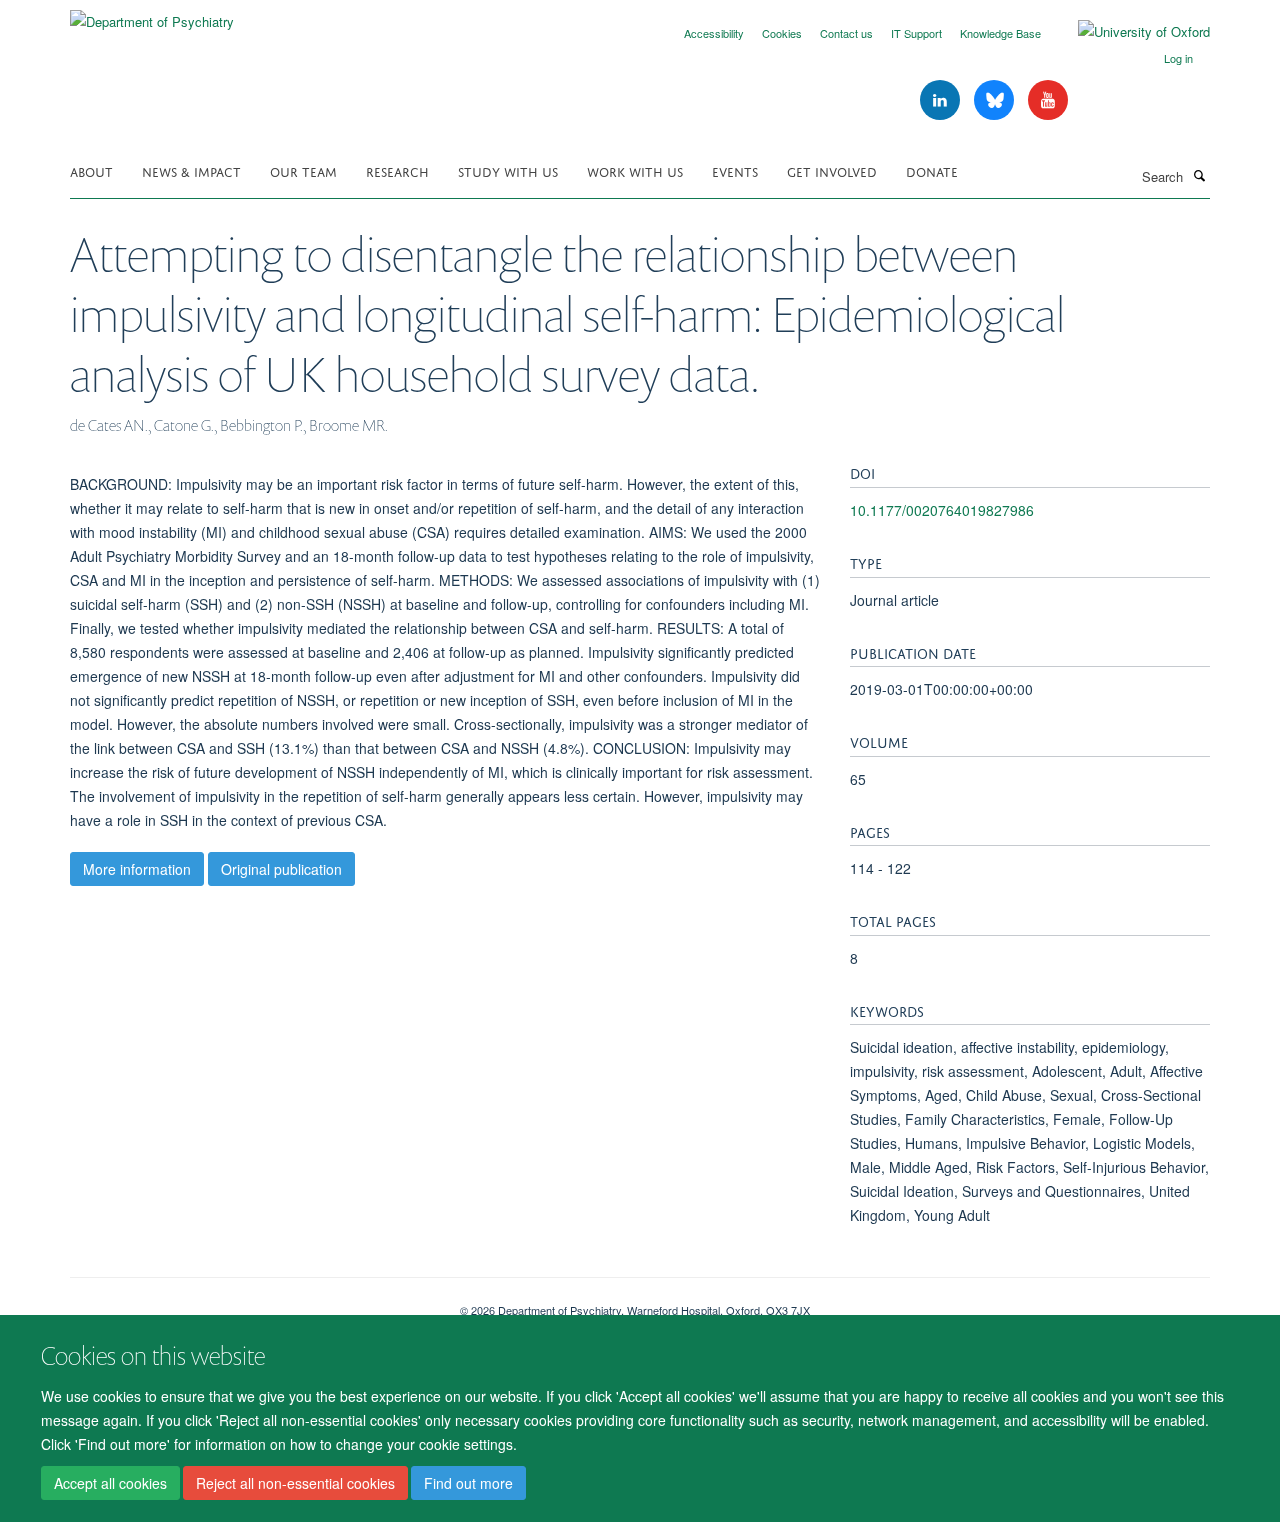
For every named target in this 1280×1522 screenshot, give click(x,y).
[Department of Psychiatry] (152, 14)
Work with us (635, 170)
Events (735, 170)
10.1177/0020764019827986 (942, 510)
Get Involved (832, 170)
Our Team (303, 170)
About (91, 170)
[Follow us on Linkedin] (942, 100)
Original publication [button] (281, 869)
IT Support (916, 33)
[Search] (1199, 175)
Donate (932, 170)
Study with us (508, 170)
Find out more (468, 1483)
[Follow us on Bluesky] (996, 100)
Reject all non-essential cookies (295, 1483)
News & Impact (191, 170)
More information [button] (137, 869)
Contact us (846, 33)
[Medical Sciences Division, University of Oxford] (250, 1303)
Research (397, 170)
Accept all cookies (110, 1483)
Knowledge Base (1000, 33)
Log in (1178, 58)
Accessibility (714, 33)
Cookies (782, 33)
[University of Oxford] (1129, 32)
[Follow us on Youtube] (1048, 100)
